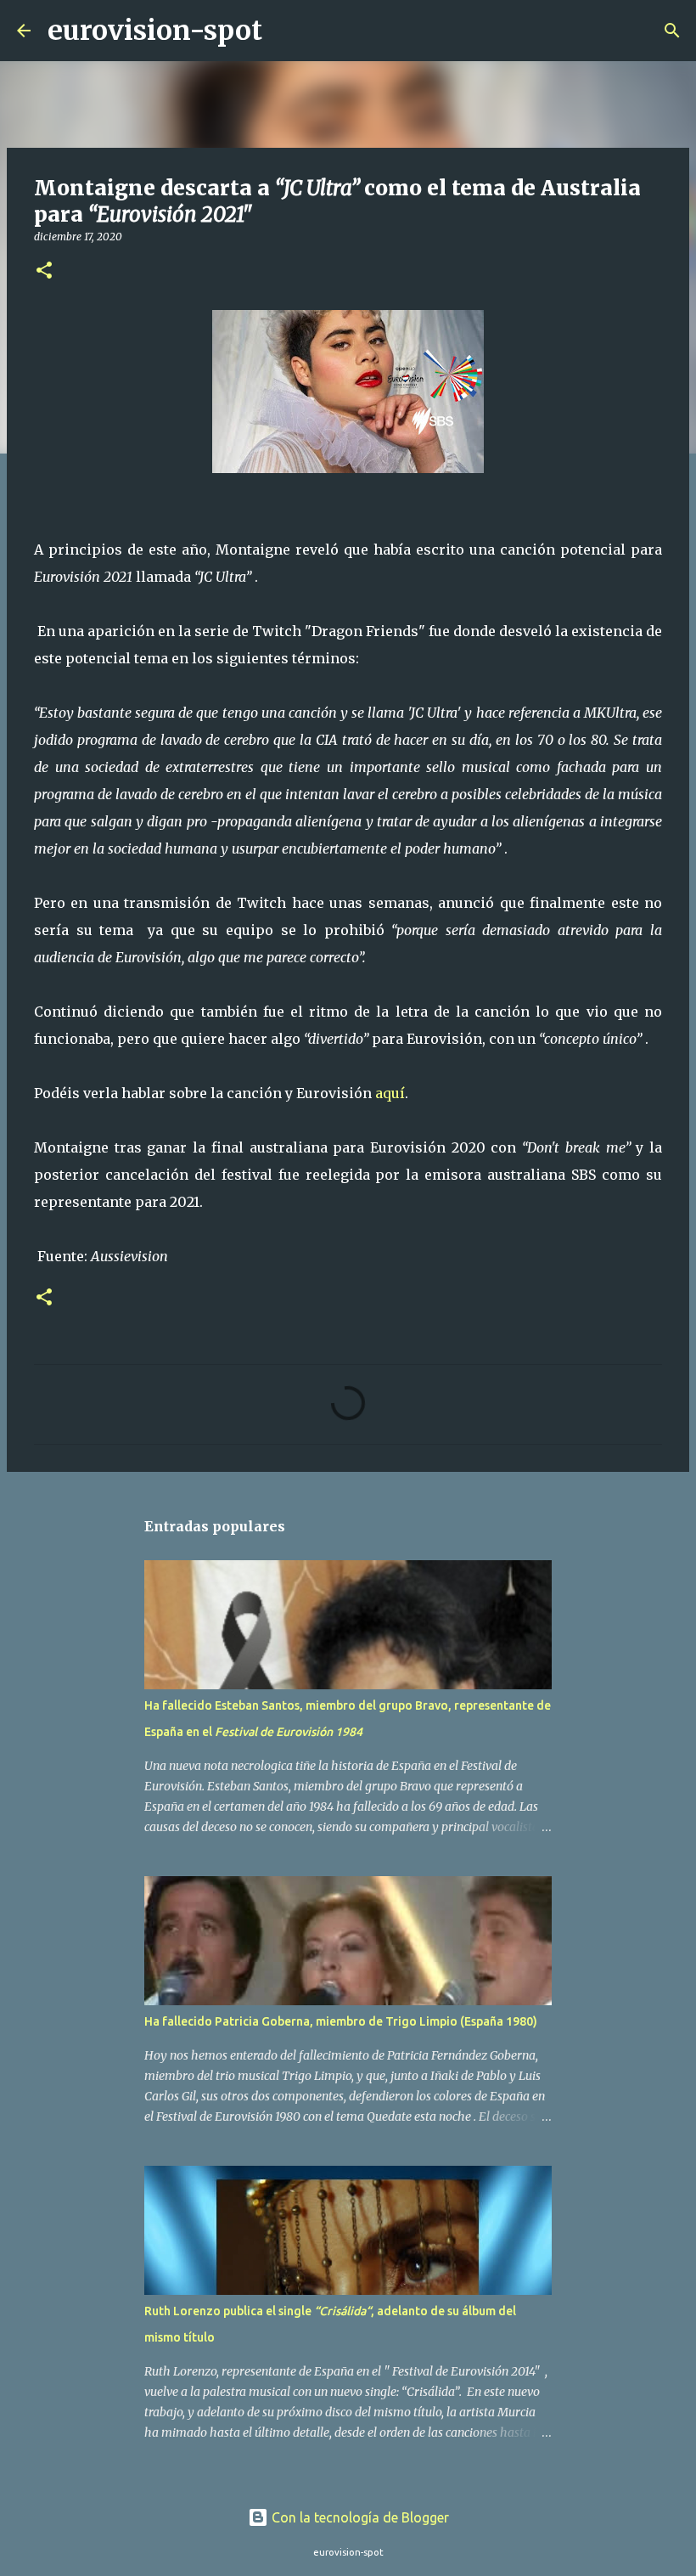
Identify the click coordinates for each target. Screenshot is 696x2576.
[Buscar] (286, 31)
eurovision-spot (155, 31)
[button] (44, 271)
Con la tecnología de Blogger (359, 2517)
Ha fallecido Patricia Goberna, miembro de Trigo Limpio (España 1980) (341, 2021)
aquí (390, 1093)
